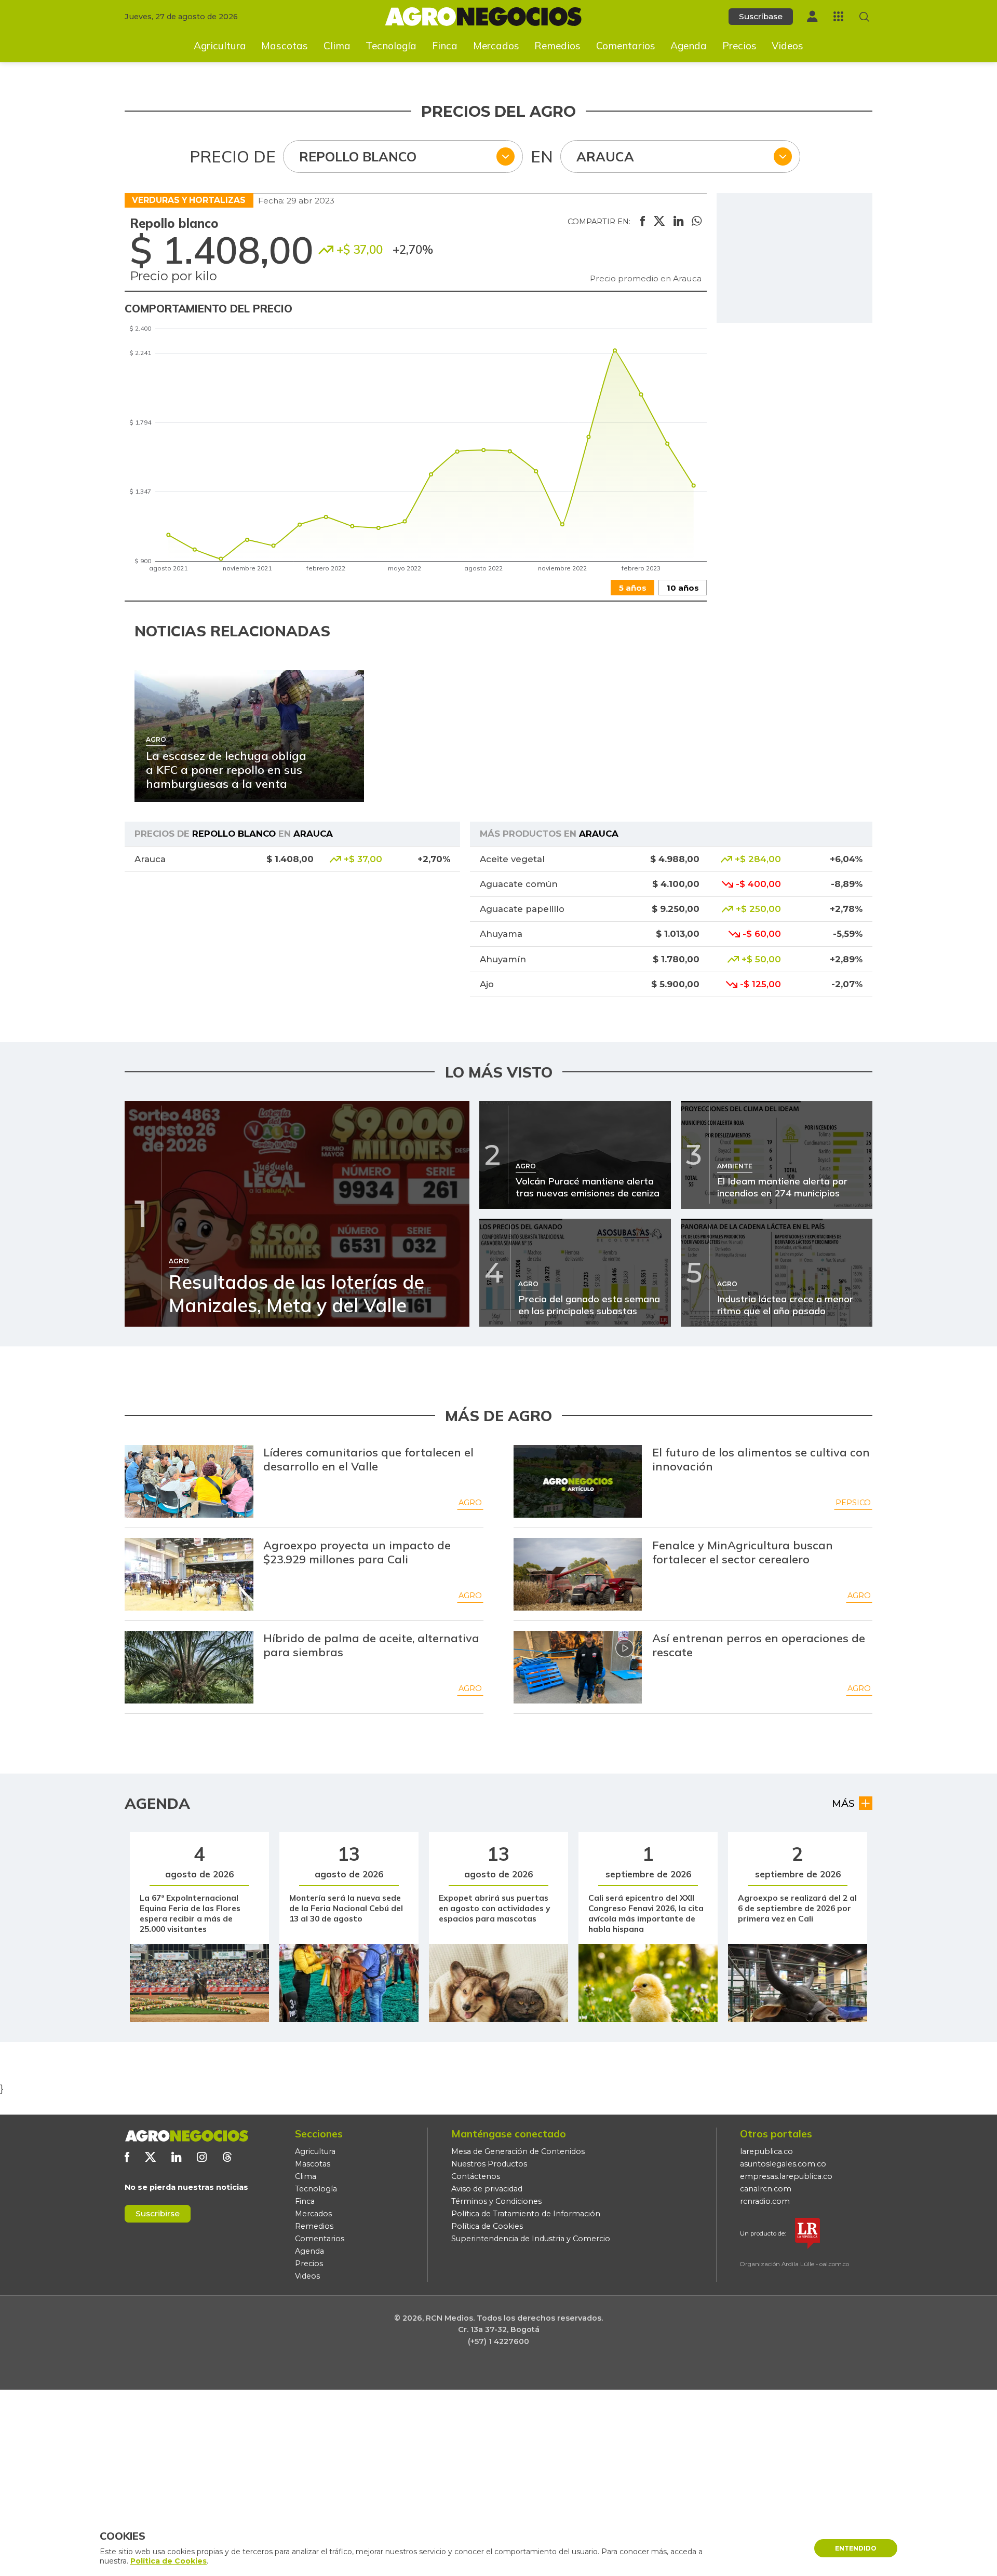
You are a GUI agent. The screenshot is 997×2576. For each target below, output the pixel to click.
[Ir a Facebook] (127, 2157)
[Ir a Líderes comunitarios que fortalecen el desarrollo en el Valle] (189, 1481)
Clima (337, 46)
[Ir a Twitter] (150, 2157)
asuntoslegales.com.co (783, 2164)
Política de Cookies (487, 2226)
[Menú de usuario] (812, 16)
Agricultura (220, 46)
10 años (683, 588)
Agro (470, 1503)
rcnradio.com (765, 2201)
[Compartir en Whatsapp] (697, 222)
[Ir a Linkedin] (176, 2157)
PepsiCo (853, 1503)
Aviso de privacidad (487, 2189)
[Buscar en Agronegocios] (864, 17)
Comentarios (626, 46)
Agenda (689, 46)
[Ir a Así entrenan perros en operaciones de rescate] (578, 1667)
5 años (633, 588)
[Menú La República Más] (838, 16)
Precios (739, 46)
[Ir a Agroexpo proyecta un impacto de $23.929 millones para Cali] (189, 1574)
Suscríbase (761, 16)
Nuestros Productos (489, 2164)
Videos (787, 46)
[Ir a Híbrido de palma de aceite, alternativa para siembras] (189, 1667)
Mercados (496, 46)
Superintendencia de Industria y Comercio (531, 2239)
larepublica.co (766, 2151)
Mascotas (285, 46)
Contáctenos (476, 2176)
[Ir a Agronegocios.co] (186, 2136)
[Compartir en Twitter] (659, 222)
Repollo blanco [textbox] (358, 156)
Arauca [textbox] (605, 156)
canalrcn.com (766, 2189)
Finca (445, 46)
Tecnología (391, 46)
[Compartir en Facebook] (643, 222)
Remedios (557, 46)
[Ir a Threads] (227, 2157)
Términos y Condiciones (496, 2201)
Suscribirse (158, 2213)
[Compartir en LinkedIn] (678, 222)
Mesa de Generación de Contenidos (518, 2151)
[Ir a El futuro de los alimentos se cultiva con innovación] (578, 1481)
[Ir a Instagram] (202, 2157)
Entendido (856, 2548)
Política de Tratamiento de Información (526, 2214)
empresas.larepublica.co (786, 2176)
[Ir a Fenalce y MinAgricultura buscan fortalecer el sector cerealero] (578, 1574)
